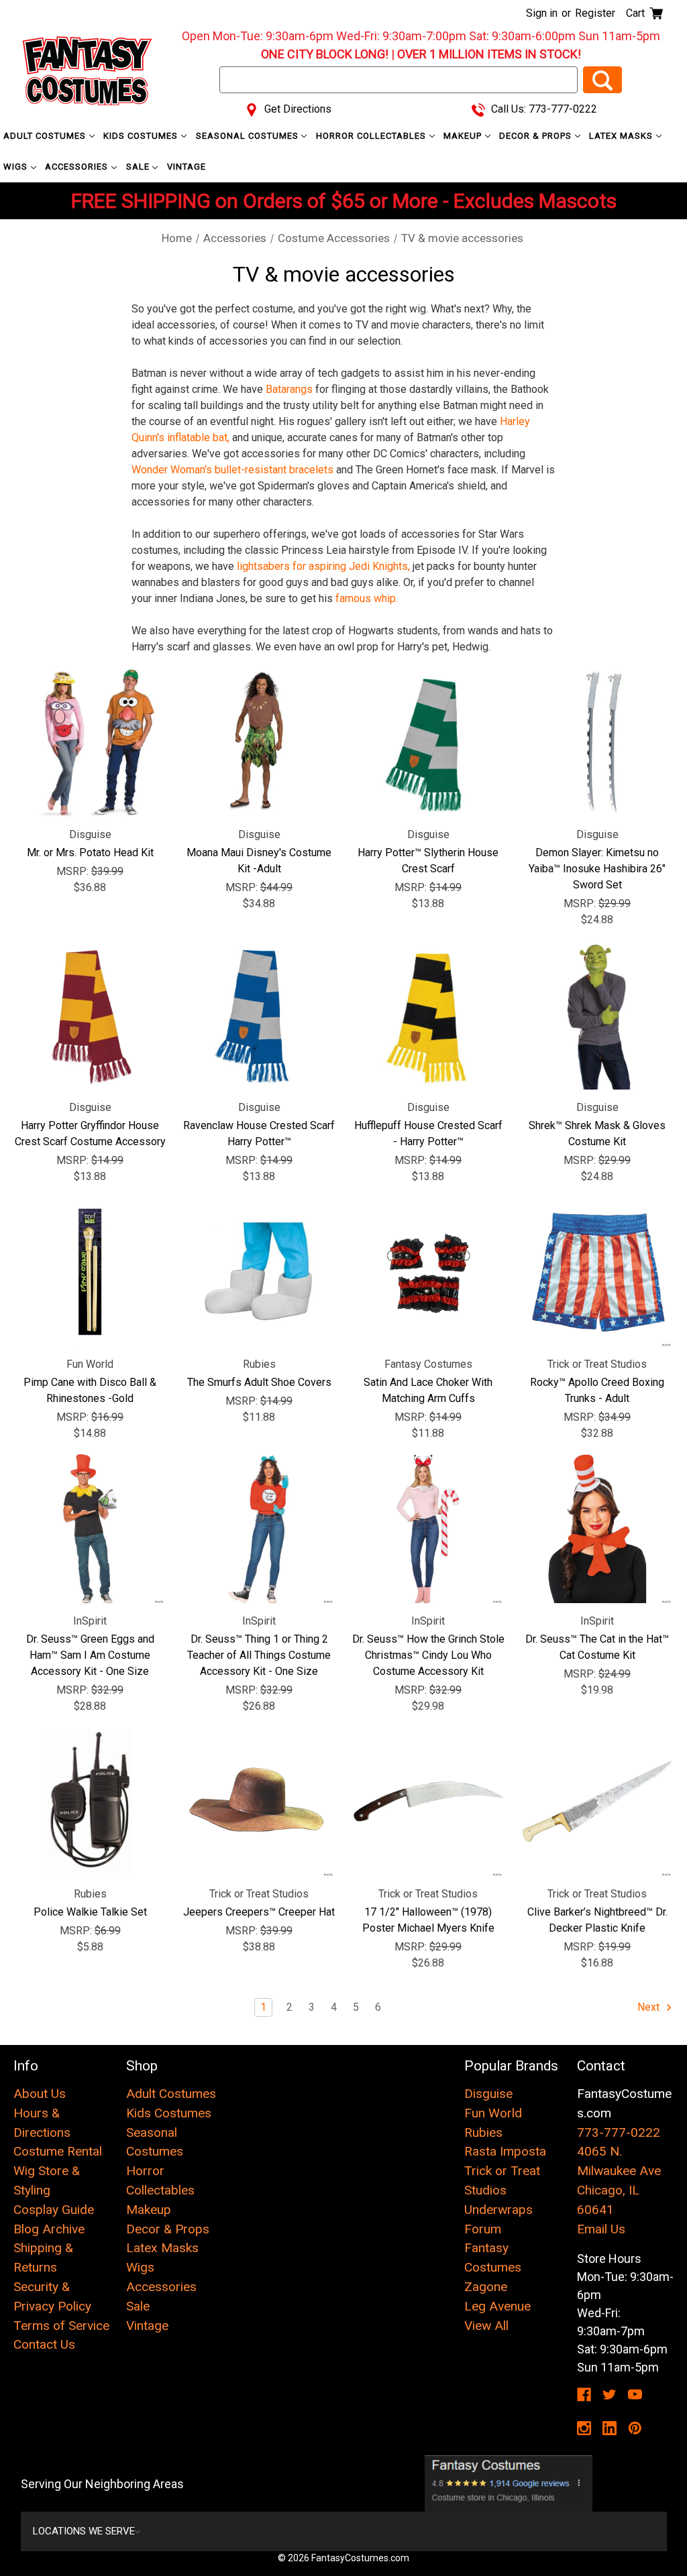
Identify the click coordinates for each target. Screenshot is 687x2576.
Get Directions (297, 109)
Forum (483, 2229)
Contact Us (44, 2344)
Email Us (601, 2229)
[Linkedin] (610, 2428)
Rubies (483, 2132)
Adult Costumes (46, 136)
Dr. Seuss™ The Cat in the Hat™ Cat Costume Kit (597, 1647)
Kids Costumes (142, 136)
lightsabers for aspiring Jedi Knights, (323, 566)
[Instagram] (584, 2428)
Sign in (542, 13)
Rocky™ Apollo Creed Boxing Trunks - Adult (597, 1390)
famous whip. (367, 598)
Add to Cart (90, 742)
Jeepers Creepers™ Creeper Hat (259, 1912)
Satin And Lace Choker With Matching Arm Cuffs (428, 1390)
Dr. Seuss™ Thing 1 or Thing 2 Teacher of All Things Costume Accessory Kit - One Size (259, 1655)
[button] (509, 2483)
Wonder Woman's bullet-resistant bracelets (232, 470)
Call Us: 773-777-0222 (543, 109)
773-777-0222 (619, 2132)
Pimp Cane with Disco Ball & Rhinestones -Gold (90, 1390)
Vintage (187, 167)
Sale (139, 167)
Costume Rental (58, 2151)
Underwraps (498, 2210)
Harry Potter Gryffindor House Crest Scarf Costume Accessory (90, 1133)
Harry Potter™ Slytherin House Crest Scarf (428, 861)
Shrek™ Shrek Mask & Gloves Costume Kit (597, 1133)
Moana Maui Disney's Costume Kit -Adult (259, 861)
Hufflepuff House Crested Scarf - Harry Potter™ (428, 1133)
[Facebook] (584, 2395)
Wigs (17, 167)
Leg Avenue (497, 2306)
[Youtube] (635, 2395)
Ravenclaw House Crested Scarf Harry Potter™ (259, 1133)
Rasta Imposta (505, 2151)
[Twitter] (610, 2395)
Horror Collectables (372, 136)
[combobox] (399, 80)
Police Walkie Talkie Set (90, 1912)
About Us (40, 2094)
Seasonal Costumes (249, 136)
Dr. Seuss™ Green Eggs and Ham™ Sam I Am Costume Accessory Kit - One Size (90, 1655)
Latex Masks (622, 136)
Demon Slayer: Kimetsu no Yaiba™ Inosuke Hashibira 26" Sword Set (597, 869)
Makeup (464, 136)
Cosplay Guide (54, 2210)
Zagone (486, 2287)
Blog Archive (49, 2229)
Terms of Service (61, 2326)
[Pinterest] (635, 2428)
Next (650, 2007)
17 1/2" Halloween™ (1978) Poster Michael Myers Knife (428, 1920)
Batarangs (289, 389)
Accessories (78, 167)
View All (486, 2326)
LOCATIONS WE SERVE (84, 2531)
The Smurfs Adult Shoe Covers (259, 1382)
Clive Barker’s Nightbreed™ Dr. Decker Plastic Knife (597, 1920)
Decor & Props (537, 136)
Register (595, 13)
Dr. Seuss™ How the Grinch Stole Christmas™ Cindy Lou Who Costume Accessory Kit (428, 1655)
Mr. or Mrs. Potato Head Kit (90, 853)
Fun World (493, 2113)
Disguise (488, 2094)
